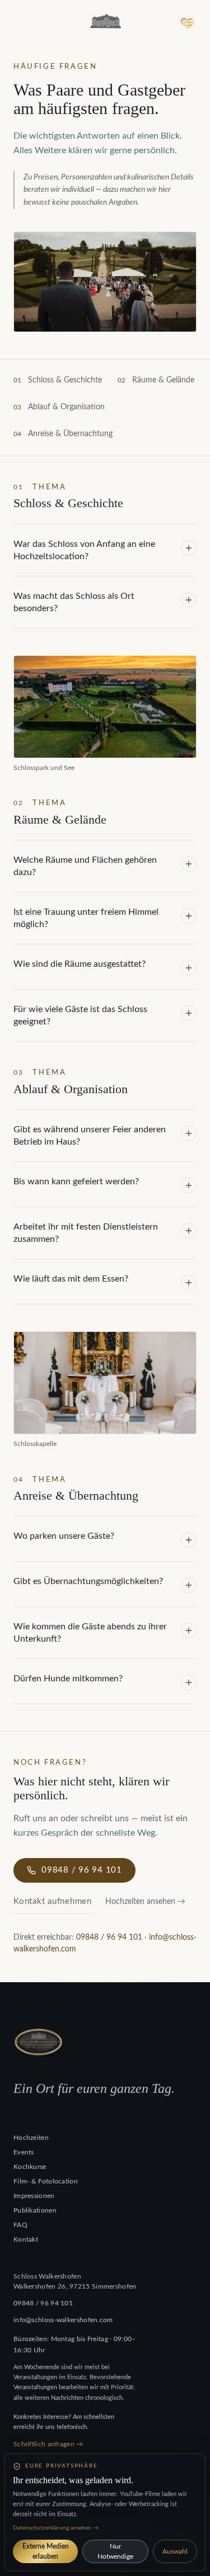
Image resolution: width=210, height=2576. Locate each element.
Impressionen (34, 2196)
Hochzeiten (31, 2138)
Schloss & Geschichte (65, 380)
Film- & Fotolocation (46, 2181)
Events (24, 2152)
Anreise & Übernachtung (70, 434)
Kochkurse (30, 2167)
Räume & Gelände (163, 380)
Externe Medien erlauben (46, 2551)
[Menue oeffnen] (188, 22)
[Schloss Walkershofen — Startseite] (105, 22)
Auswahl (175, 2551)
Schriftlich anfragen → (48, 2444)
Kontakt (26, 2239)
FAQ (20, 2225)
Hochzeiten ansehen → (145, 1902)
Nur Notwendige (115, 2551)
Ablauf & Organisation (66, 407)
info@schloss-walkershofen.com (63, 2320)
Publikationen (35, 2210)
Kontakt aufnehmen (53, 1901)
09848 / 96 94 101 (82, 1870)
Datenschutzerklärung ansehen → (56, 2528)
